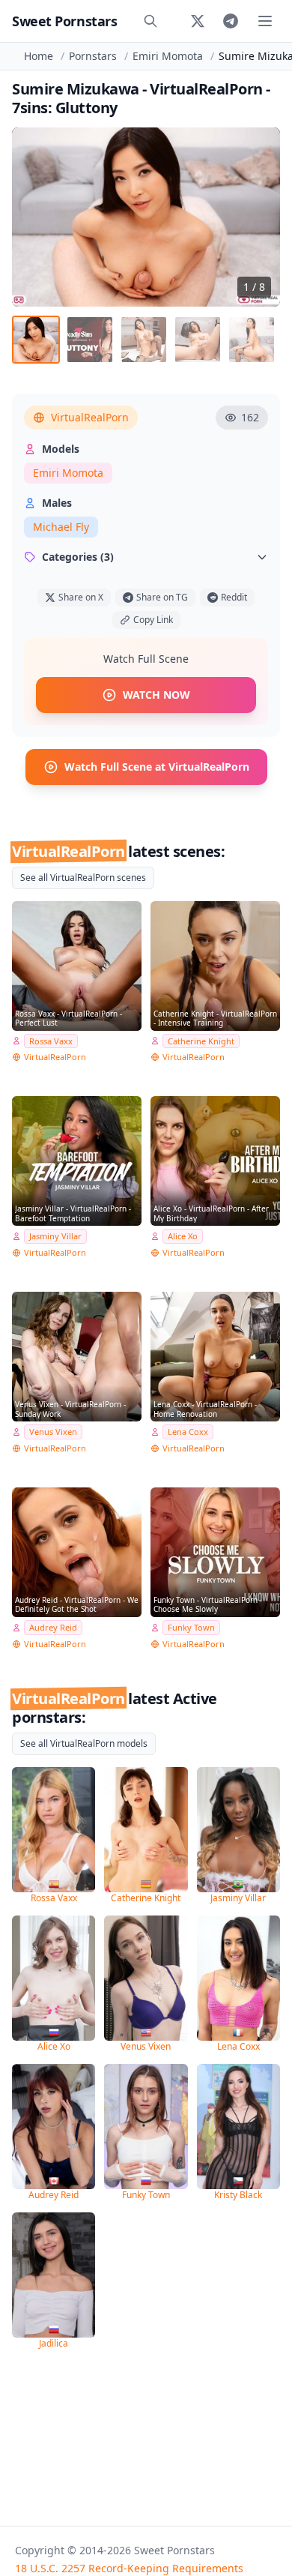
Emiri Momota (168, 56)
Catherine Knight (201, 1041)
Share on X (81, 597)
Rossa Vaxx (51, 1041)
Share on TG (162, 597)
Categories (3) (78, 557)
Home (39, 56)
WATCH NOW (156, 695)
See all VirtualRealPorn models (84, 1743)
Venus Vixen (53, 1432)
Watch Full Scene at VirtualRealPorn (157, 767)
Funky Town (191, 1627)
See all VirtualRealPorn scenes (83, 878)
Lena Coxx (188, 1432)
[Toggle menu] (265, 21)
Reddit (234, 597)
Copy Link (153, 620)
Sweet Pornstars (64, 21)
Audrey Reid (53, 1627)
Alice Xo (183, 1236)
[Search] (150, 21)
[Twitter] (198, 21)
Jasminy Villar (55, 1236)
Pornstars (93, 56)
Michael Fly (61, 527)
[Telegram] (231, 21)
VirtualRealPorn (90, 417)
